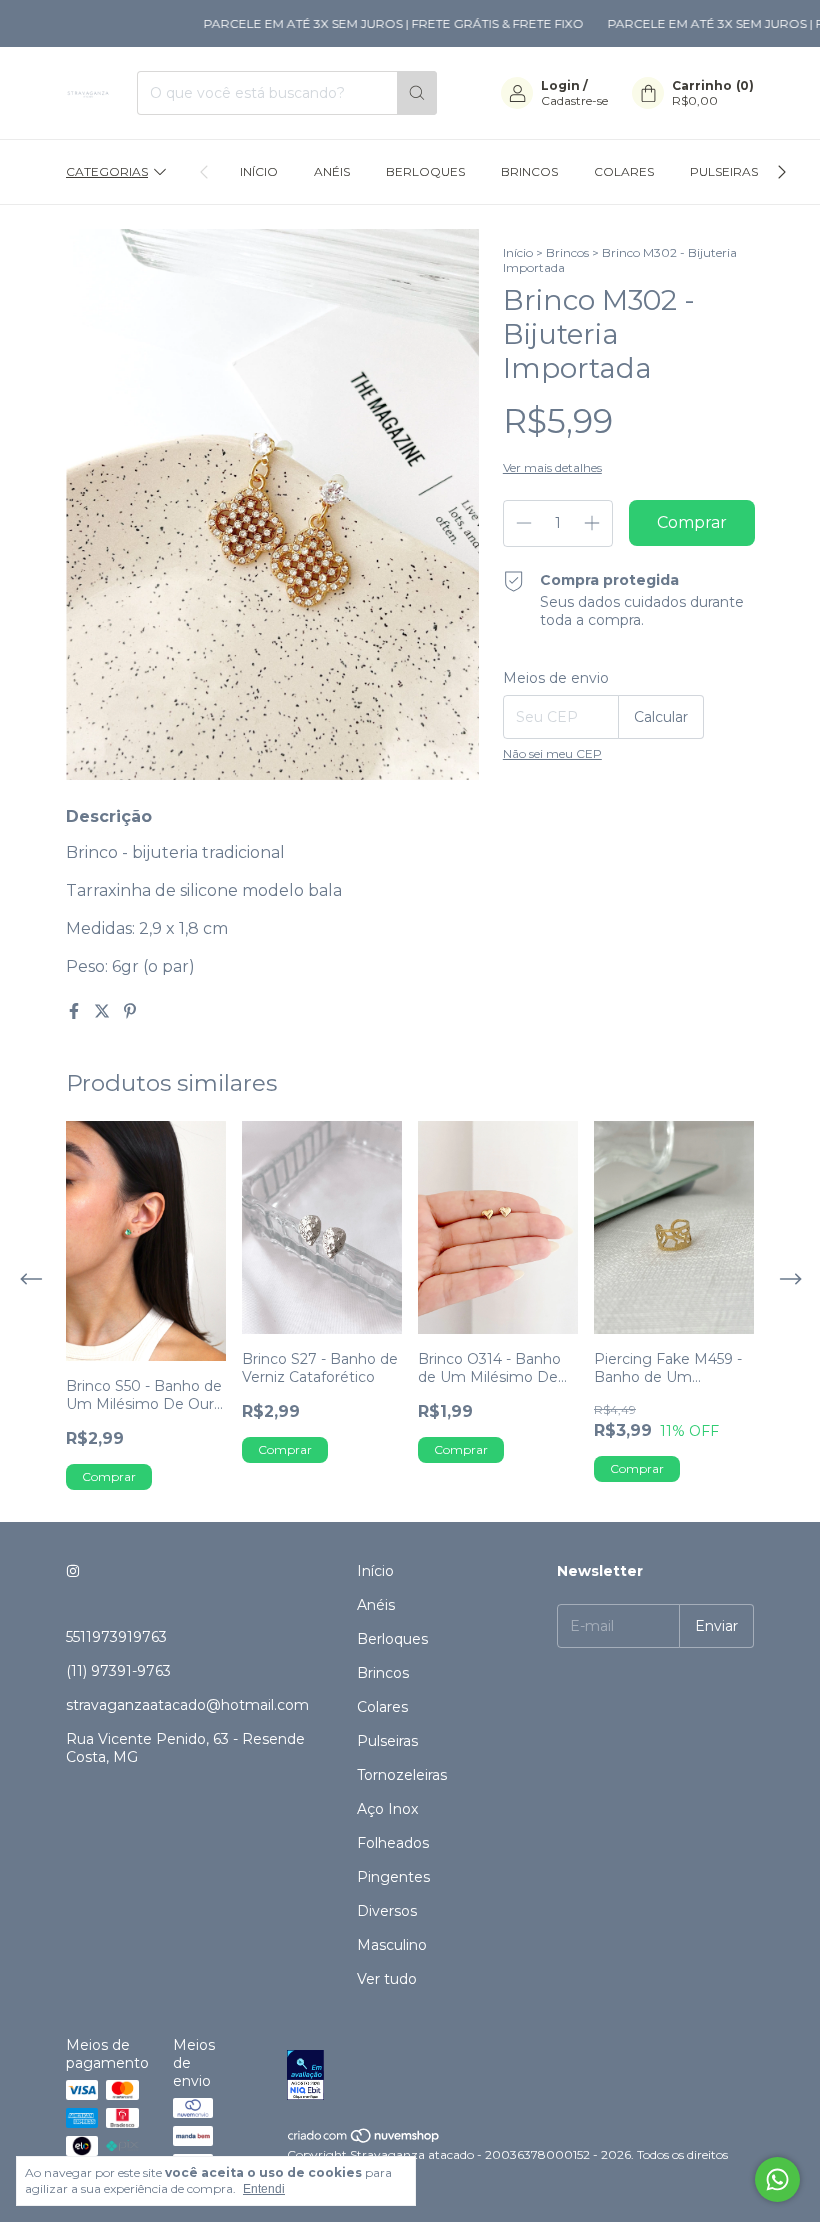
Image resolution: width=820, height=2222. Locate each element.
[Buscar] (417, 93)
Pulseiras (724, 171)
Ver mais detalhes (552, 467)
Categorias (107, 171)
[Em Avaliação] (520, 2076)
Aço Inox (387, 1809)
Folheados (393, 1843)
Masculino (392, 1945)
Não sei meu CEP (552, 753)
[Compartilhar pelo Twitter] (104, 1011)
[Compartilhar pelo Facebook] (76, 1011)
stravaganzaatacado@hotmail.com (187, 1705)
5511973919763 (116, 1637)
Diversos (387, 1911)
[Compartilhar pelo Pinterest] (130, 1011)
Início (259, 171)
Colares (624, 171)
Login (560, 85)
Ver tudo (387, 1979)
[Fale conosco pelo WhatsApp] (777, 2179)
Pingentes (393, 1877)
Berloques (425, 171)
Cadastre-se (574, 100)
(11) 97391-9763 (118, 1671)
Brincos (529, 171)
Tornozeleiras (402, 1775)
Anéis (332, 171)
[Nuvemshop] (364, 2139)
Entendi (264, 2189)
